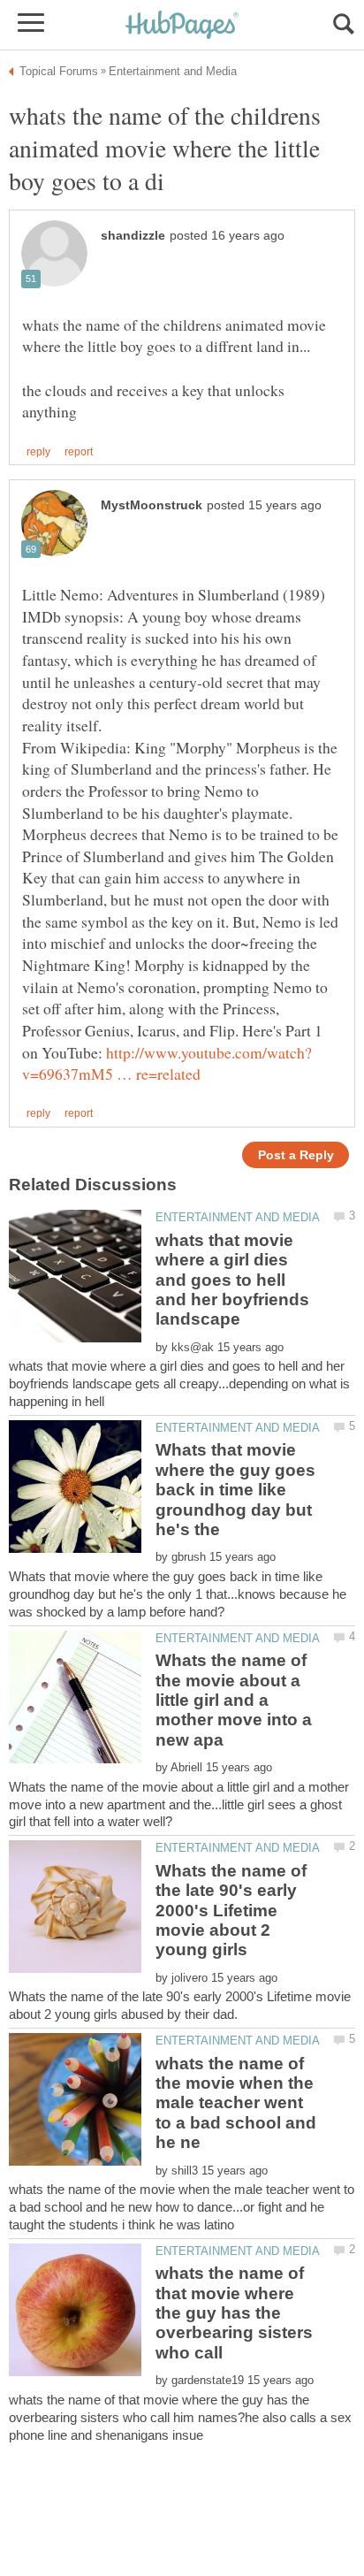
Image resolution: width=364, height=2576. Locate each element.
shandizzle (133, 236)
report (79, 452)
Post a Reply (296, 1155)
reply (38, 452)
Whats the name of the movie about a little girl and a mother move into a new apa (234, 1700)
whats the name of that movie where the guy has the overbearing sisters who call (234, 2313)
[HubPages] (182, 26)
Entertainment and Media (238, 1217)
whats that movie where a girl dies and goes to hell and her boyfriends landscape (232, 1280)
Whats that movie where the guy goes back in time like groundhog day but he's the (235, 1490)
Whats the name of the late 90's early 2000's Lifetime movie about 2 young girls (231, 1911)
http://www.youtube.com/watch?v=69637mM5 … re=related (167, 1063)
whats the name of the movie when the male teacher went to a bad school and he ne (236, 2103)
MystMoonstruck (152, 505)
